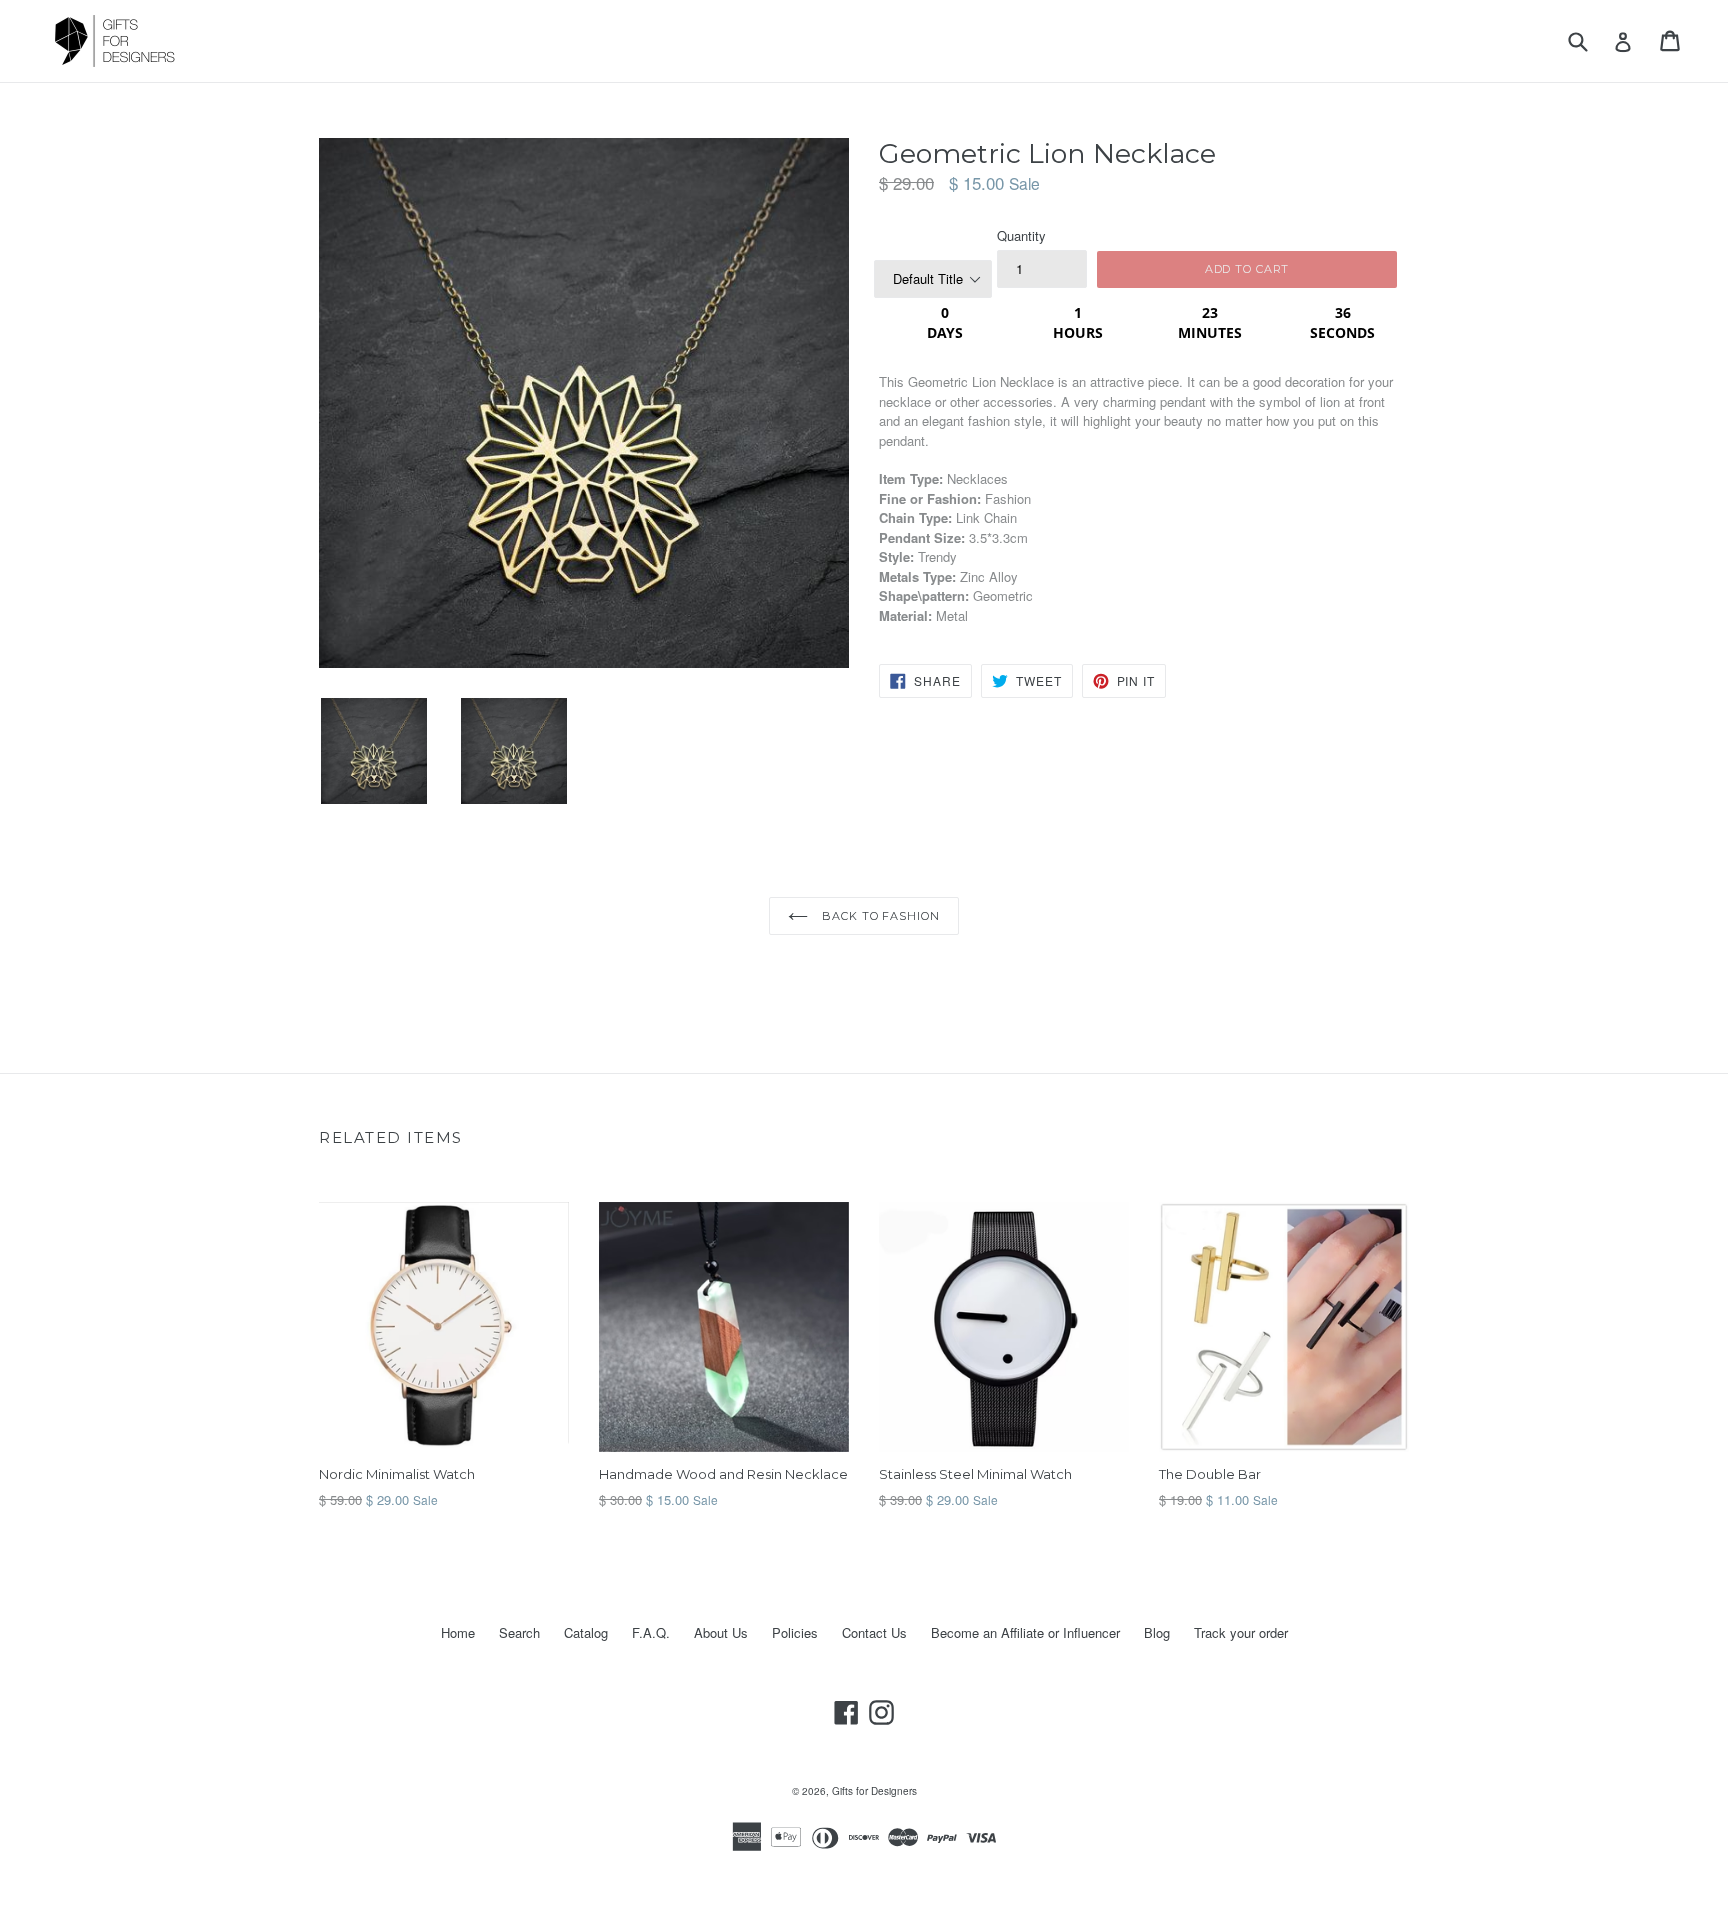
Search (519, 1632)
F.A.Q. (651, 1632)
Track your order (1241, 1632)
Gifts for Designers (874, 1791)
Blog (1157, 1632)
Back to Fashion (878, 916)
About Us (721, 1632)
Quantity (1021, 235)
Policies (795, 1632)
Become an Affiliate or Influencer (1025, 1632)
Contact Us (874, 1632)
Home (458, 1632)
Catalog (586, 1632)
